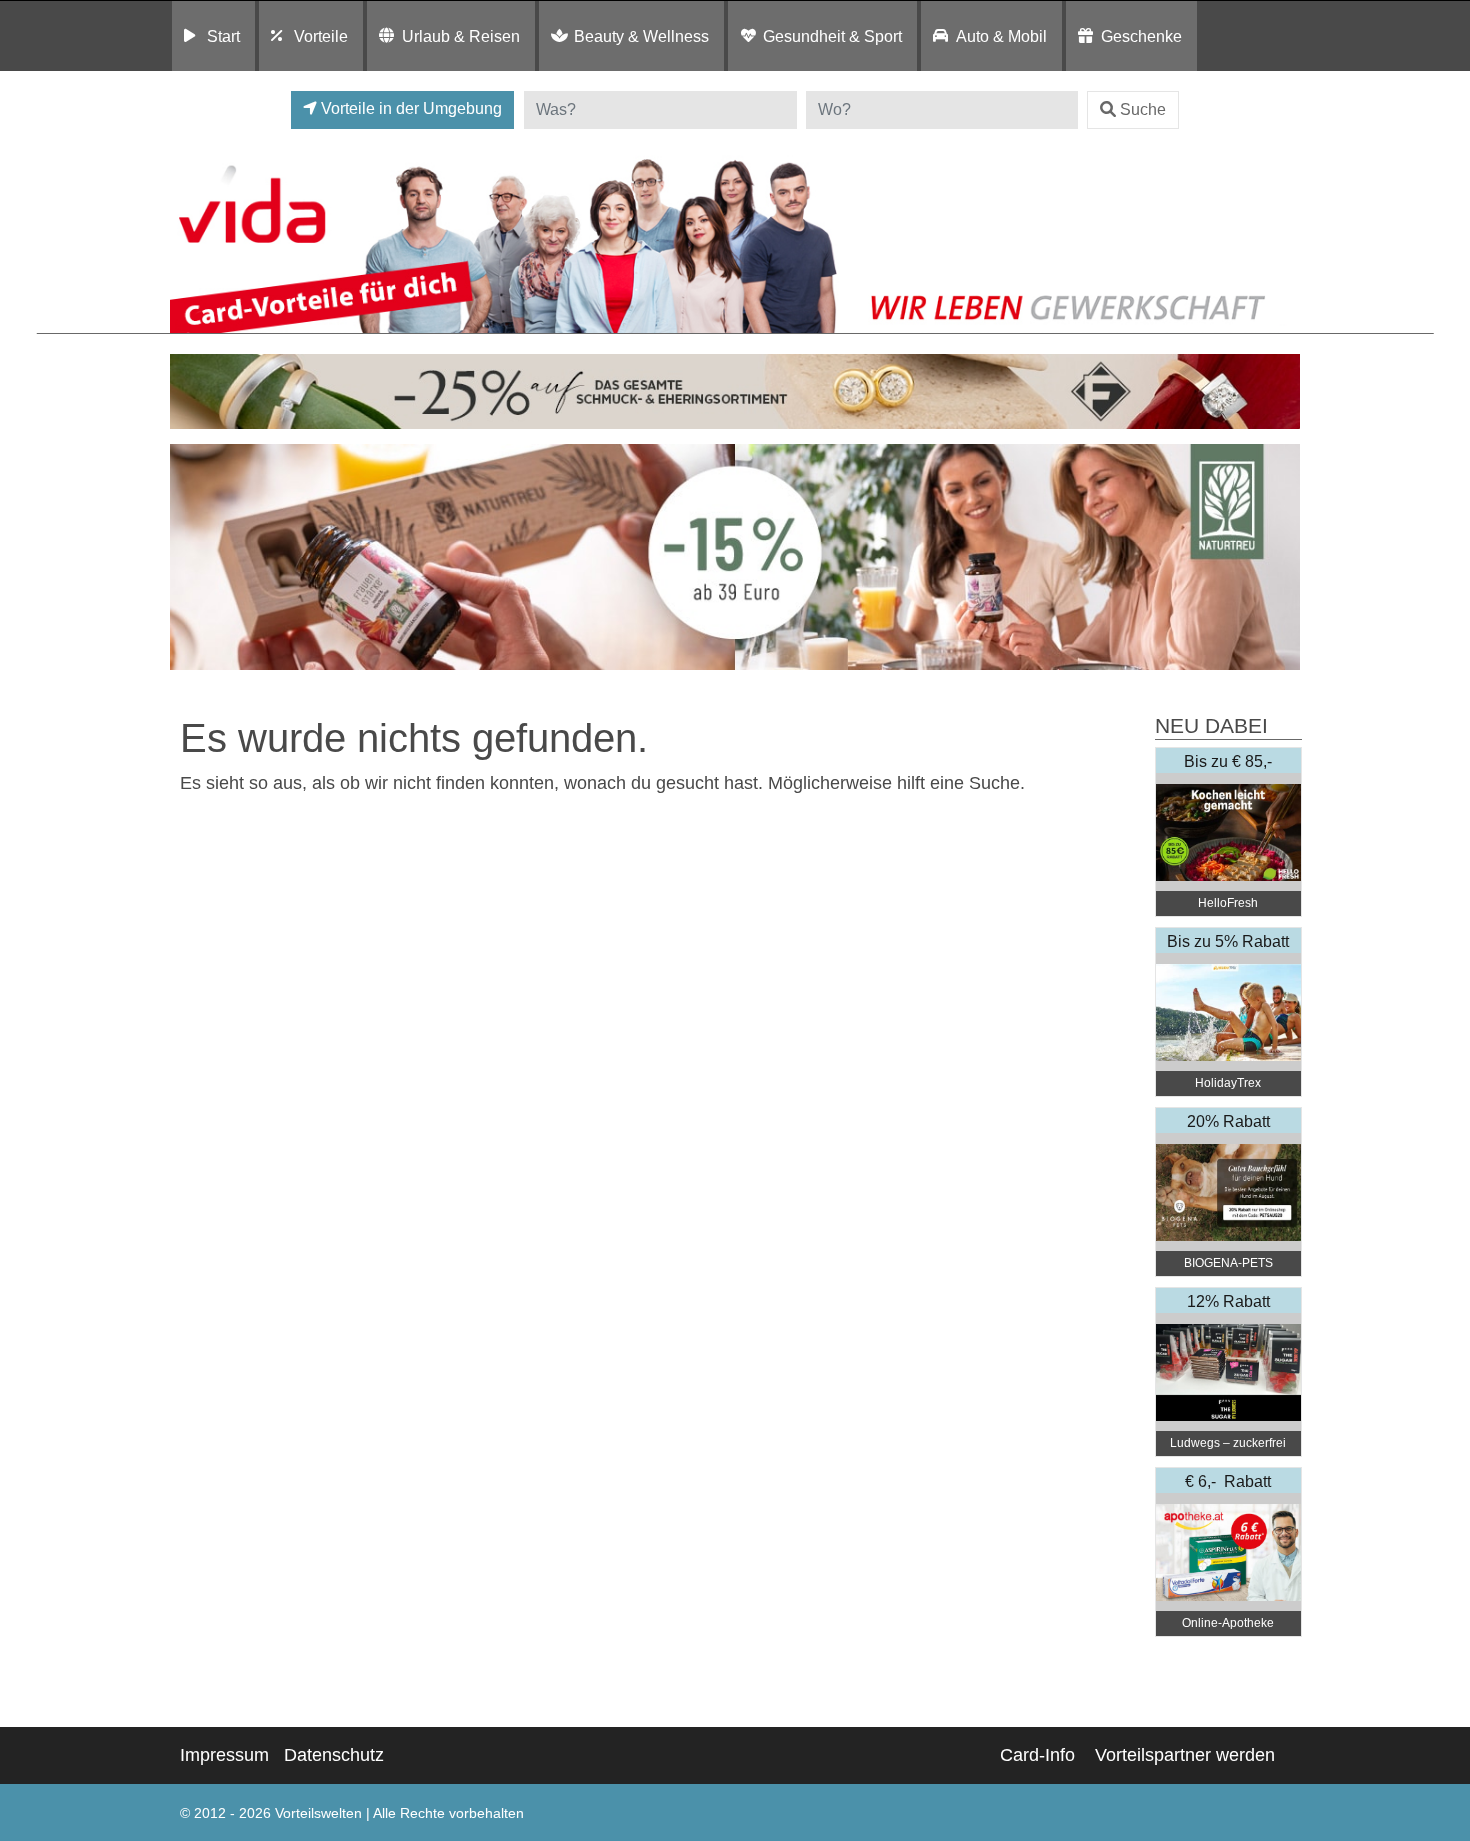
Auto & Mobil (1001, 36)
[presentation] (189, 557)
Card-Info (1037, 1755)
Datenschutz (334, 1755)
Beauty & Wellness (641, 36)
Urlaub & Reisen (461, 36)
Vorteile (321, 36)
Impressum (224, 1755)
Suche (1143, 109)
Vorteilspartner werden (1185, 1755)
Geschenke (1141, 36)
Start (223, 36)
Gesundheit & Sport (832, 36)
